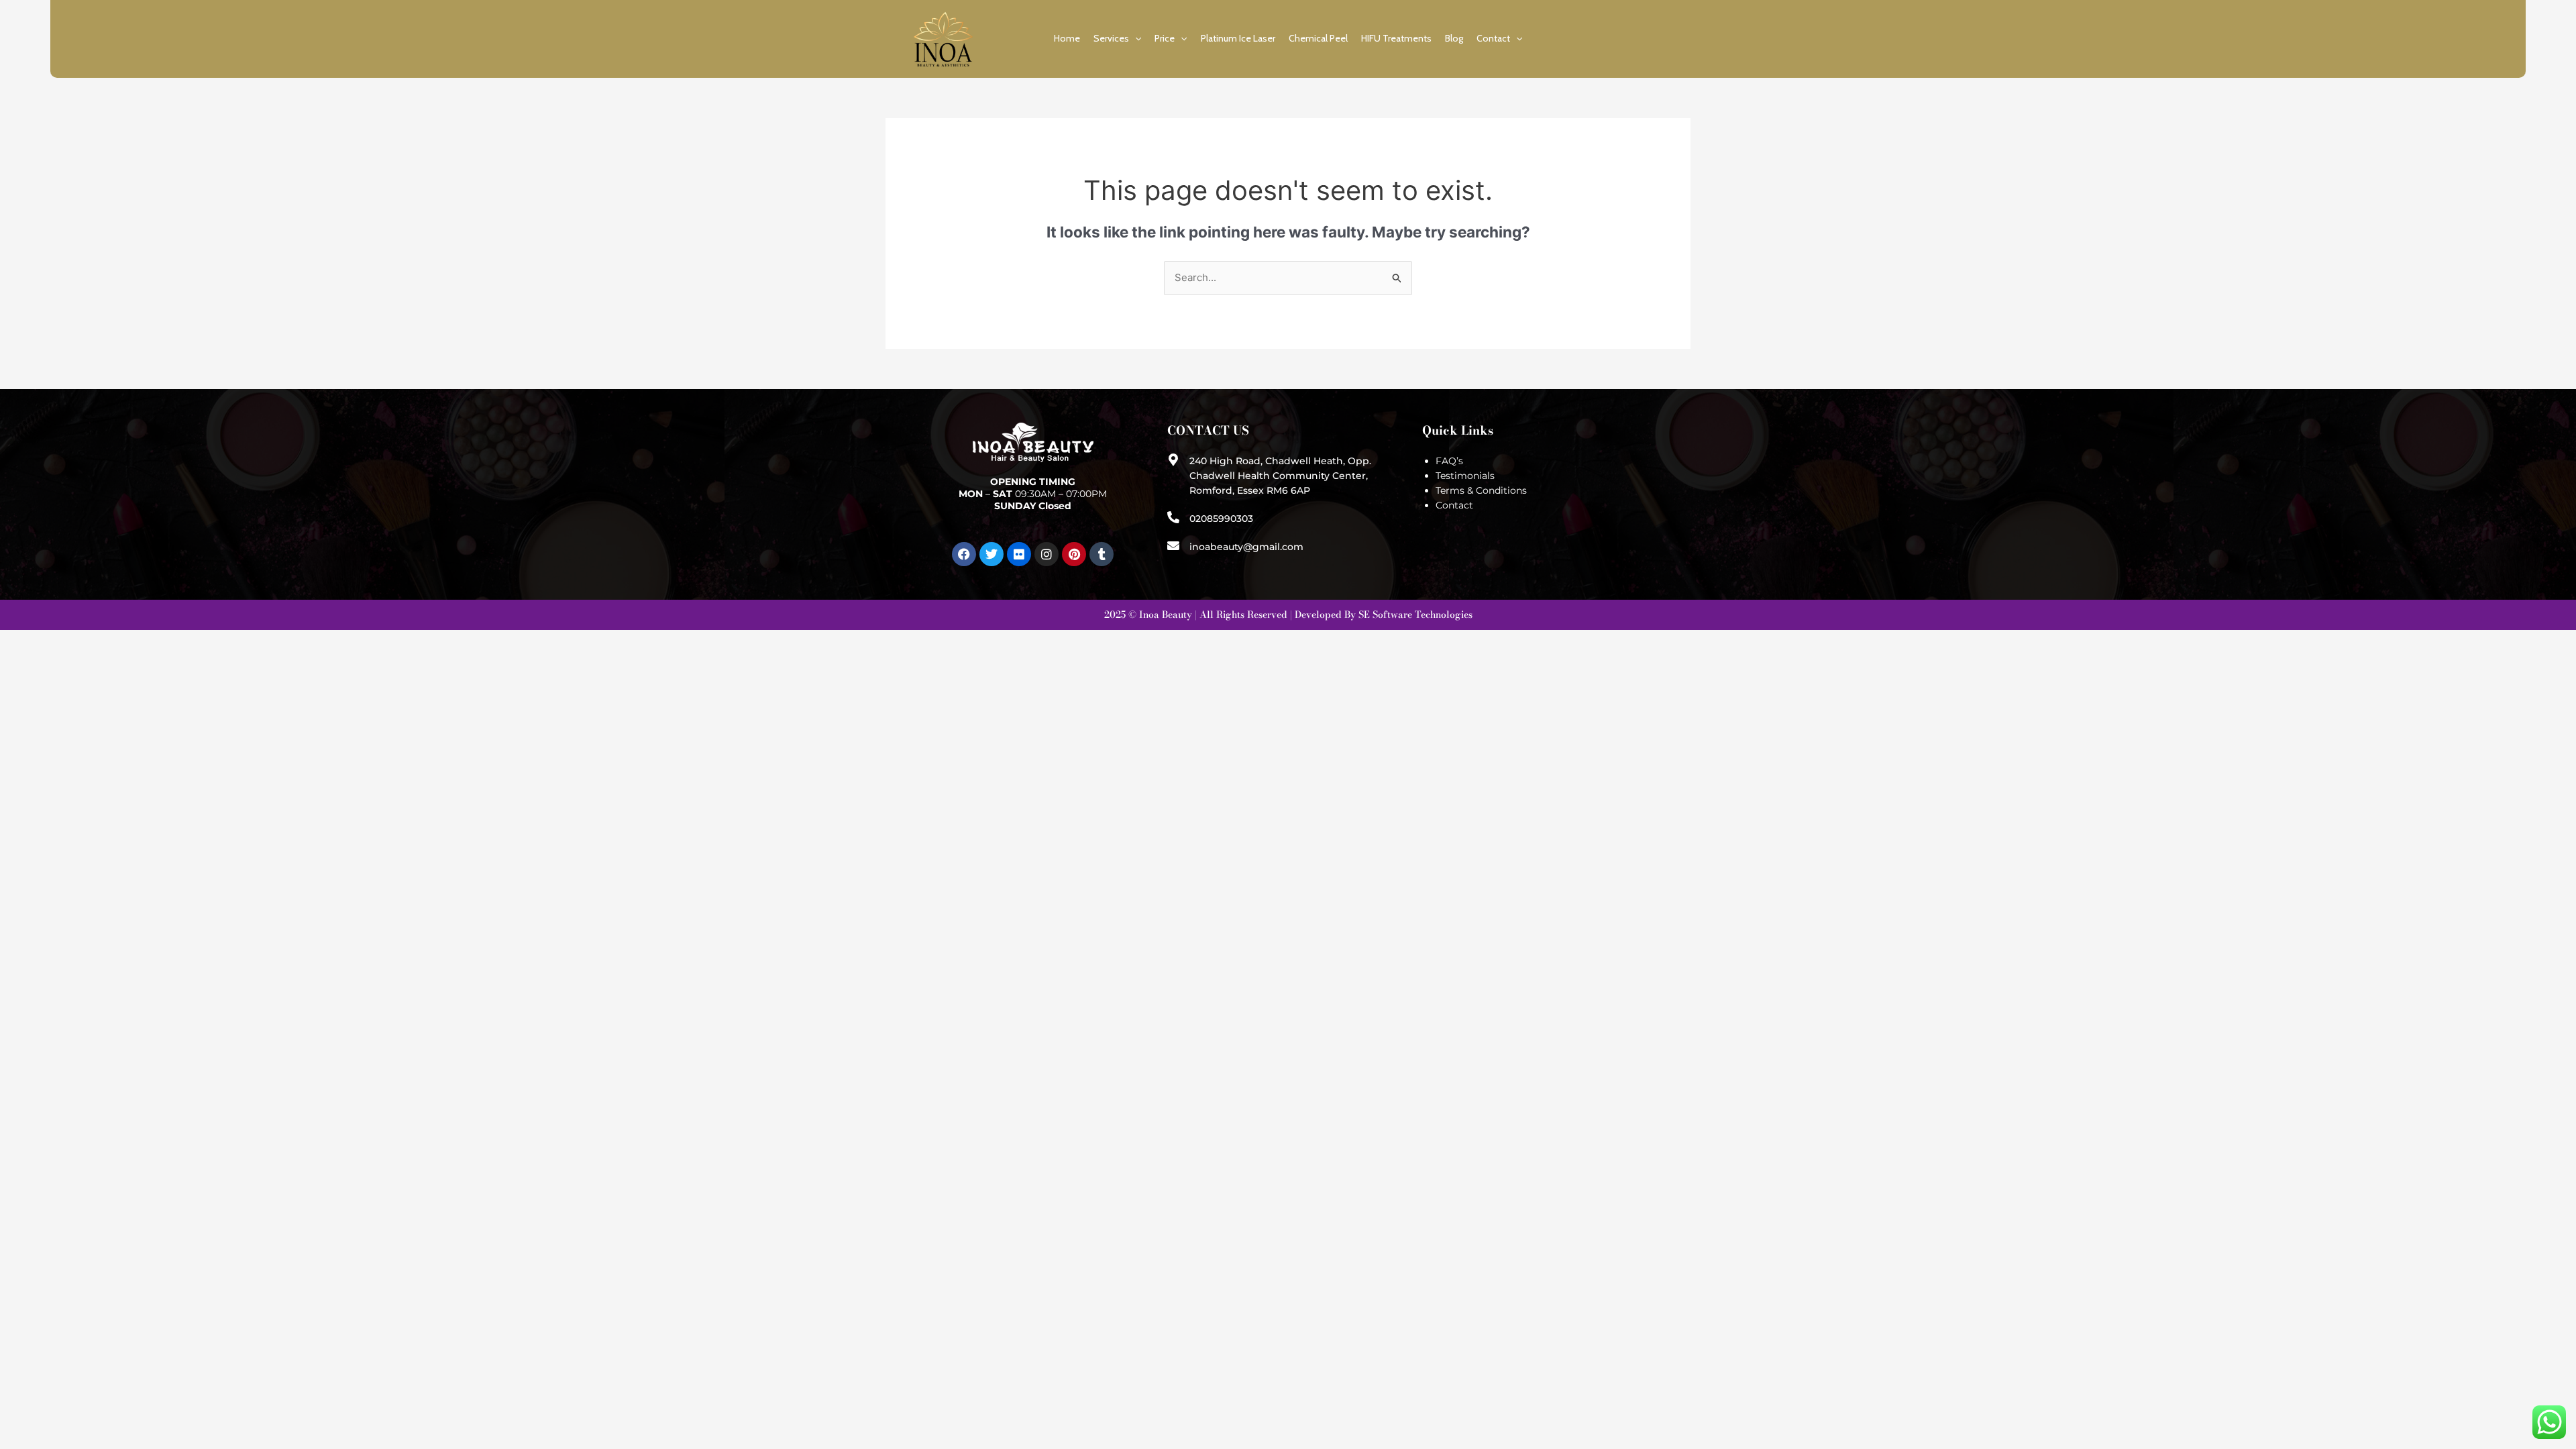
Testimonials (1465, 476)
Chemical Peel (1318, 38)
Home (1067, 38)
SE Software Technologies (1415, 614)
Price (1165, 38)
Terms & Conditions (1481, 490)
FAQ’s (1449, 461)
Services (1111, 38)
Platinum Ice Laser (1238, 38)
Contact (1493, 38)
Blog (1454, 38)
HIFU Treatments (1396, 38)
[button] (1135, 38)
